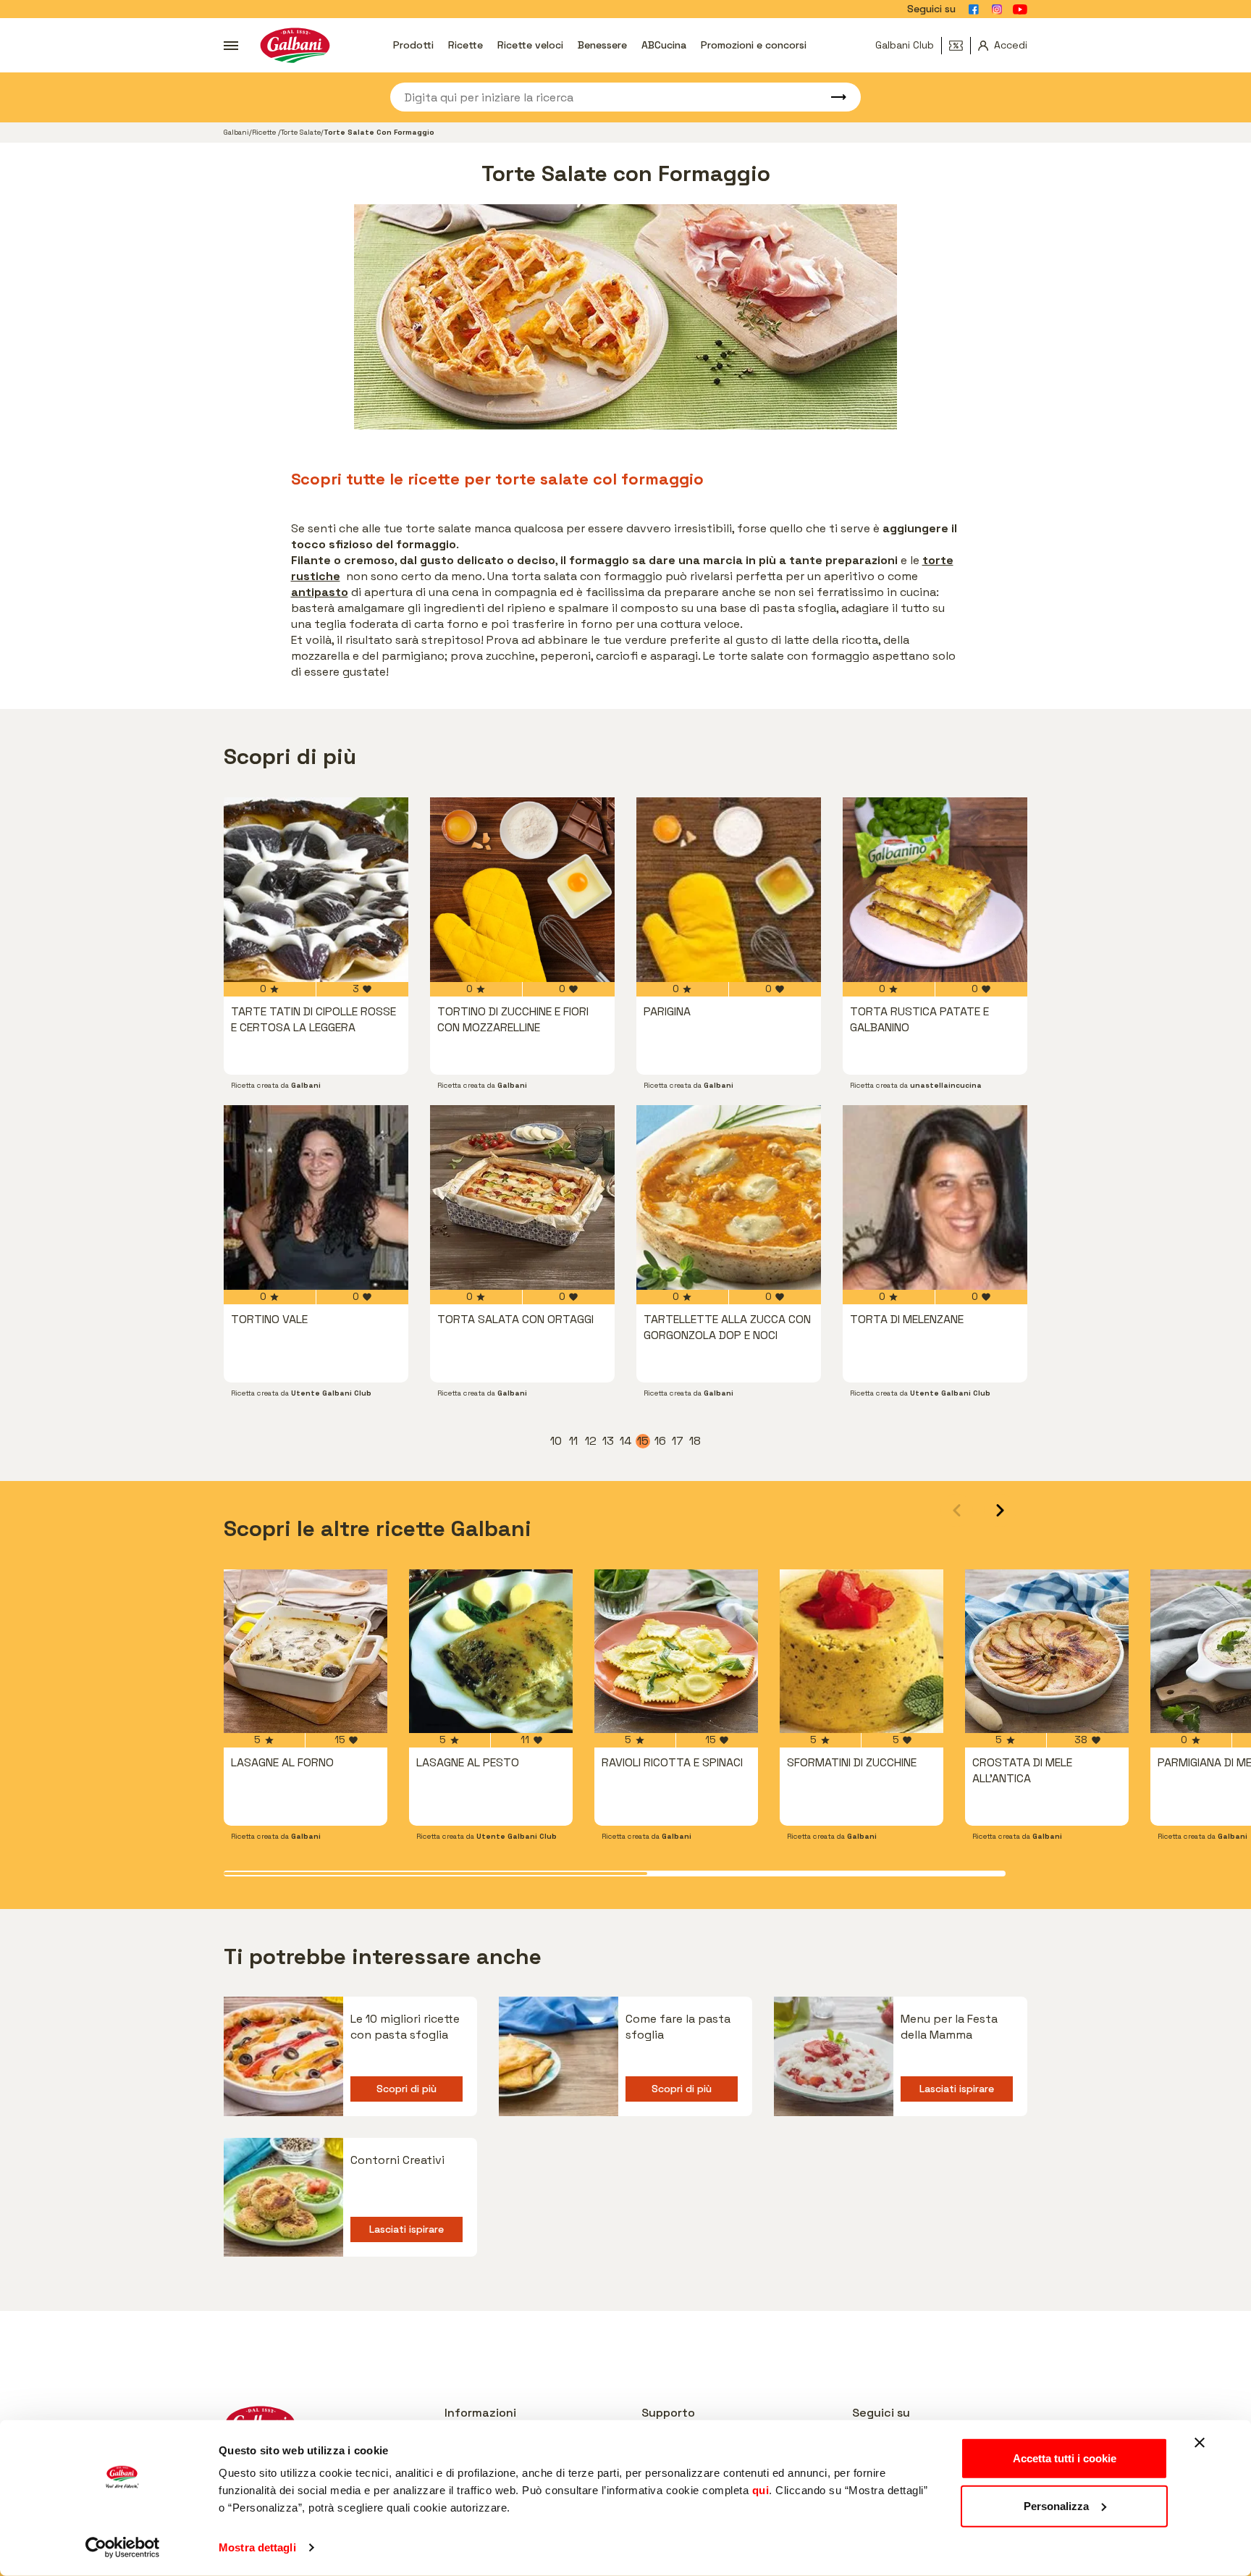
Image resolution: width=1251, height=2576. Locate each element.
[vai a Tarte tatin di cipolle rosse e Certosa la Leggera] (316, 890)
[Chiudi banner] (1200, 2443)
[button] (1000, 1510)
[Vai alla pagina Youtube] (1020, 9)
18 (696, 1441)
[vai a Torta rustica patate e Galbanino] (935, 890)
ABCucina (664, 45)
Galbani (236, 132)
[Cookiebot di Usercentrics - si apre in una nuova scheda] (123, 2548)
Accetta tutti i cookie (1065, 2458)
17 (678, 1441)
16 (661, 1441)
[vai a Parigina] (729, 890)
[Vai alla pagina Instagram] (997, 9)
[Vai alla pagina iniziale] (295, 45)
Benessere (602, 45)
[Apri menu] (231, 46)
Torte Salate (301, 132)
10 (557, 1441)
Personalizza (1056, 2505)
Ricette (466, 45)
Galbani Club (905, 45)
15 (644, 1441)
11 (575, 1441)
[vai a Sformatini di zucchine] (862, 1651)
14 (626, 1441)
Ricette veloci (530, 45)
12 (591, 1441)
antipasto (320, 592)
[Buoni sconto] (960, 46)
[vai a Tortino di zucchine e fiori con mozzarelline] (522, 890)
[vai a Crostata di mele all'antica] (1047, 1651)
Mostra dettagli (257, 2547)
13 (609, 1441)
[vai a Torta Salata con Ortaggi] (522, 1197)
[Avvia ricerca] (832, 97)
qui (761, 2490)
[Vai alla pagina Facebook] (974, 9)
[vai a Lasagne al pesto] (491, 1651)
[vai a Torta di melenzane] (935, 1197)
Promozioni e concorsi (754, 45)
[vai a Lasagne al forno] (306, 1651)
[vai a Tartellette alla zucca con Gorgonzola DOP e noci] (729, 1197)
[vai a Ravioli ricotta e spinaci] (676, 1651)
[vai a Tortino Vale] (316, 1197)
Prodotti (413, 45)
